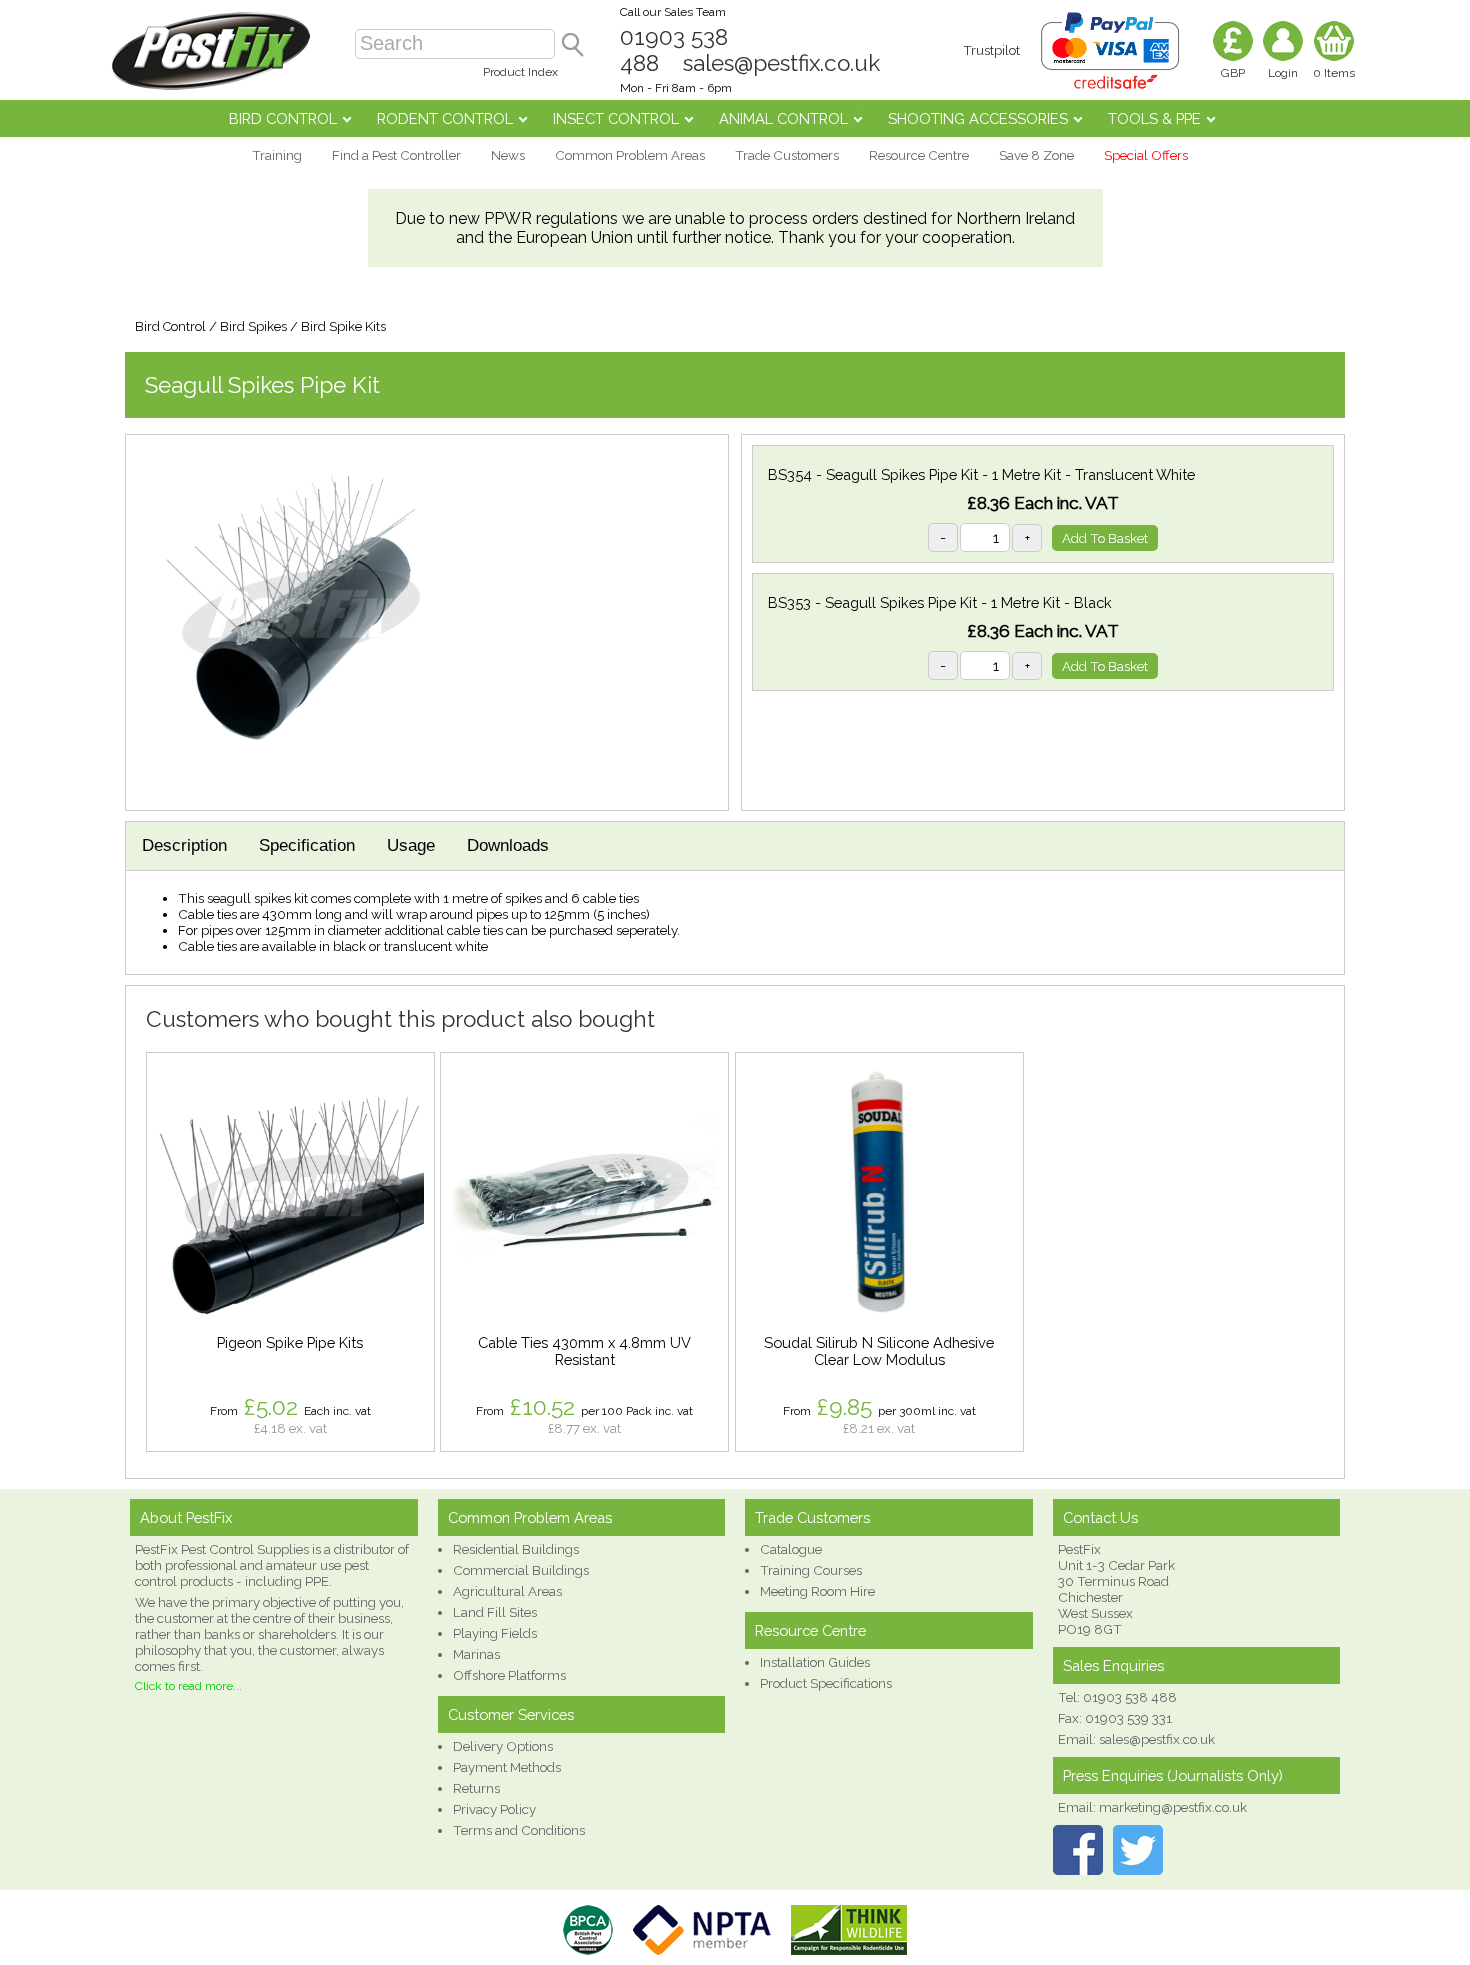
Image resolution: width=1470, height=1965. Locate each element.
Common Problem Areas (630, 155)
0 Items (1334, 73)
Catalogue (791, 1549)
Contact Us (1100, 1517)
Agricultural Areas (507, 1591)
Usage (411, 845)
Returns (476, 1788)
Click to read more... (188, 1686)
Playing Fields (495, 1633)
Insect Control (616, 118)
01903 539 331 (1128, 1718)
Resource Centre (919, 155)
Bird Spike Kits (343, 326)
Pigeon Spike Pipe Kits (290, 1342)
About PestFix (186, 1517)
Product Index (520, 72)
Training (277, 155)
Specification (307, 845)
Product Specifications (826, 1683)
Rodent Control (445, 118)
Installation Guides (815, 1662)
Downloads (508, 845)
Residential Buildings (516, 1549)
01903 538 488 (1130, 1697)
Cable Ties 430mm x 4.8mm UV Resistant (584, 1351)
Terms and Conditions (519, 1830)
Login (1283, 73)
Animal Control (783, 118)
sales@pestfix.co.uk (781, 63)
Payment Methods (507, 1767)
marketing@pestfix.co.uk (1173, 1807)
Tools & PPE (1154, 118)
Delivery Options (503, 1746)
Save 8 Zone (1036, 155)
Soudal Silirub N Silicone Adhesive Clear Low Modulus (879, 1351)
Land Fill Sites (495, 1612)
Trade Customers (787, 155)
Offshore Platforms (509, 1675)
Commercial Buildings (521, 1570)
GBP (1233, 73)
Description (184, 845)
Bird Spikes (253, 326)
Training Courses (811, 1570)
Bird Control (283, 118)
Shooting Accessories (978, 118)
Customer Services (511, 1714)
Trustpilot (991, 50)
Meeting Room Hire (817, 1591)
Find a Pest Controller (396, 155)
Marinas (476, 1654)
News (508, 155)
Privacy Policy (494, 1809)
